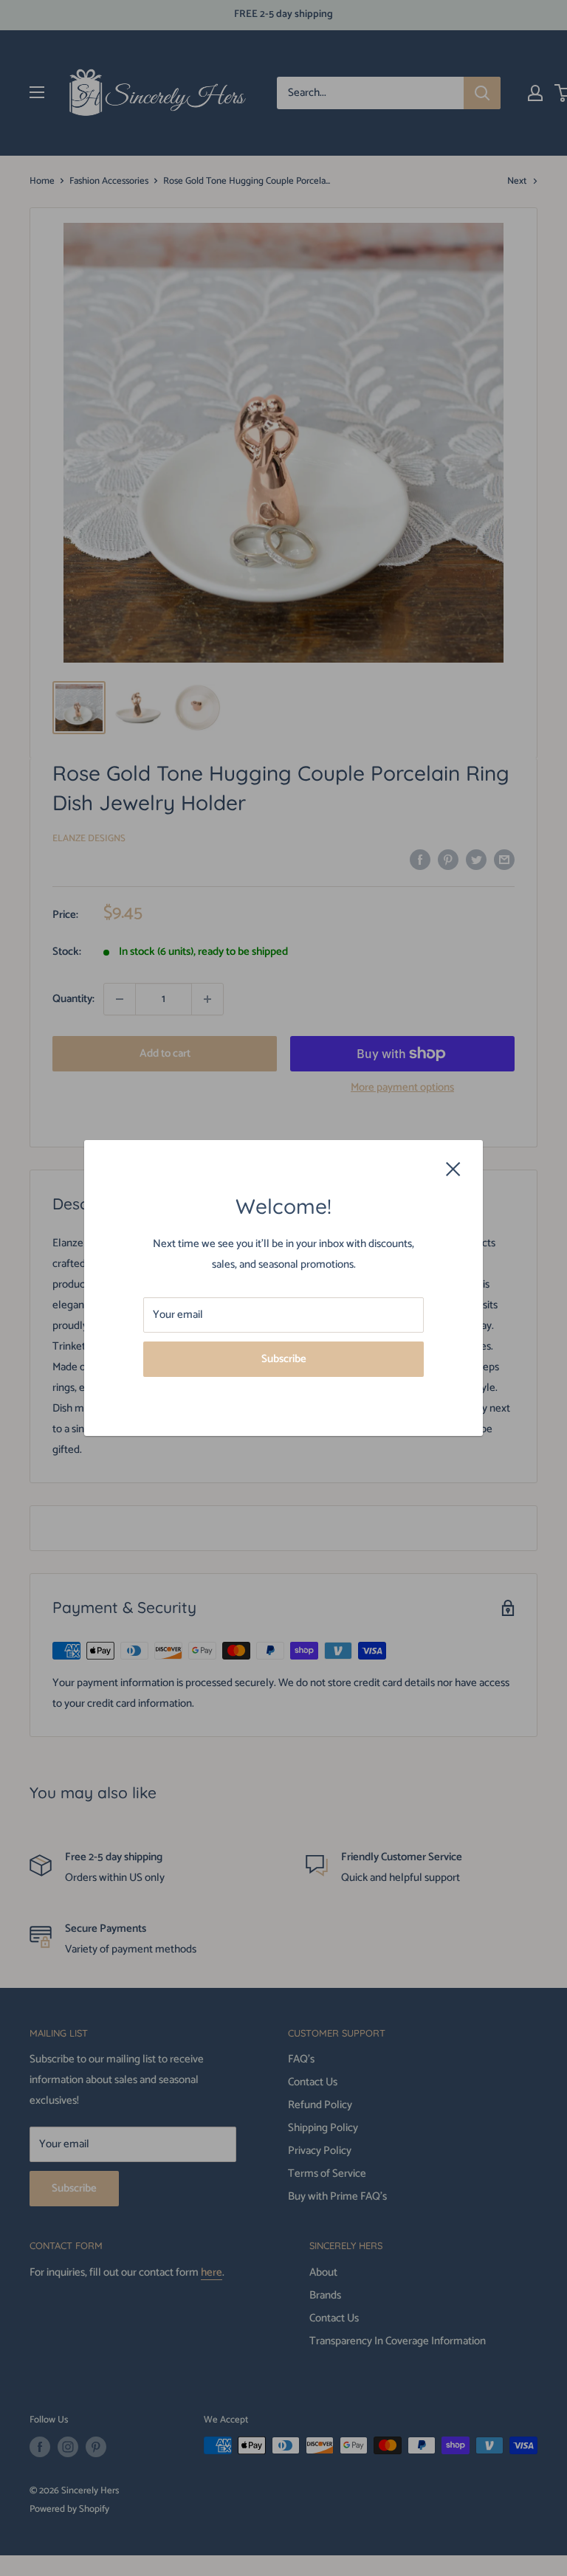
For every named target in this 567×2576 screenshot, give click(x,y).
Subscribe (284, 1359)
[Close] (453, 1168)
